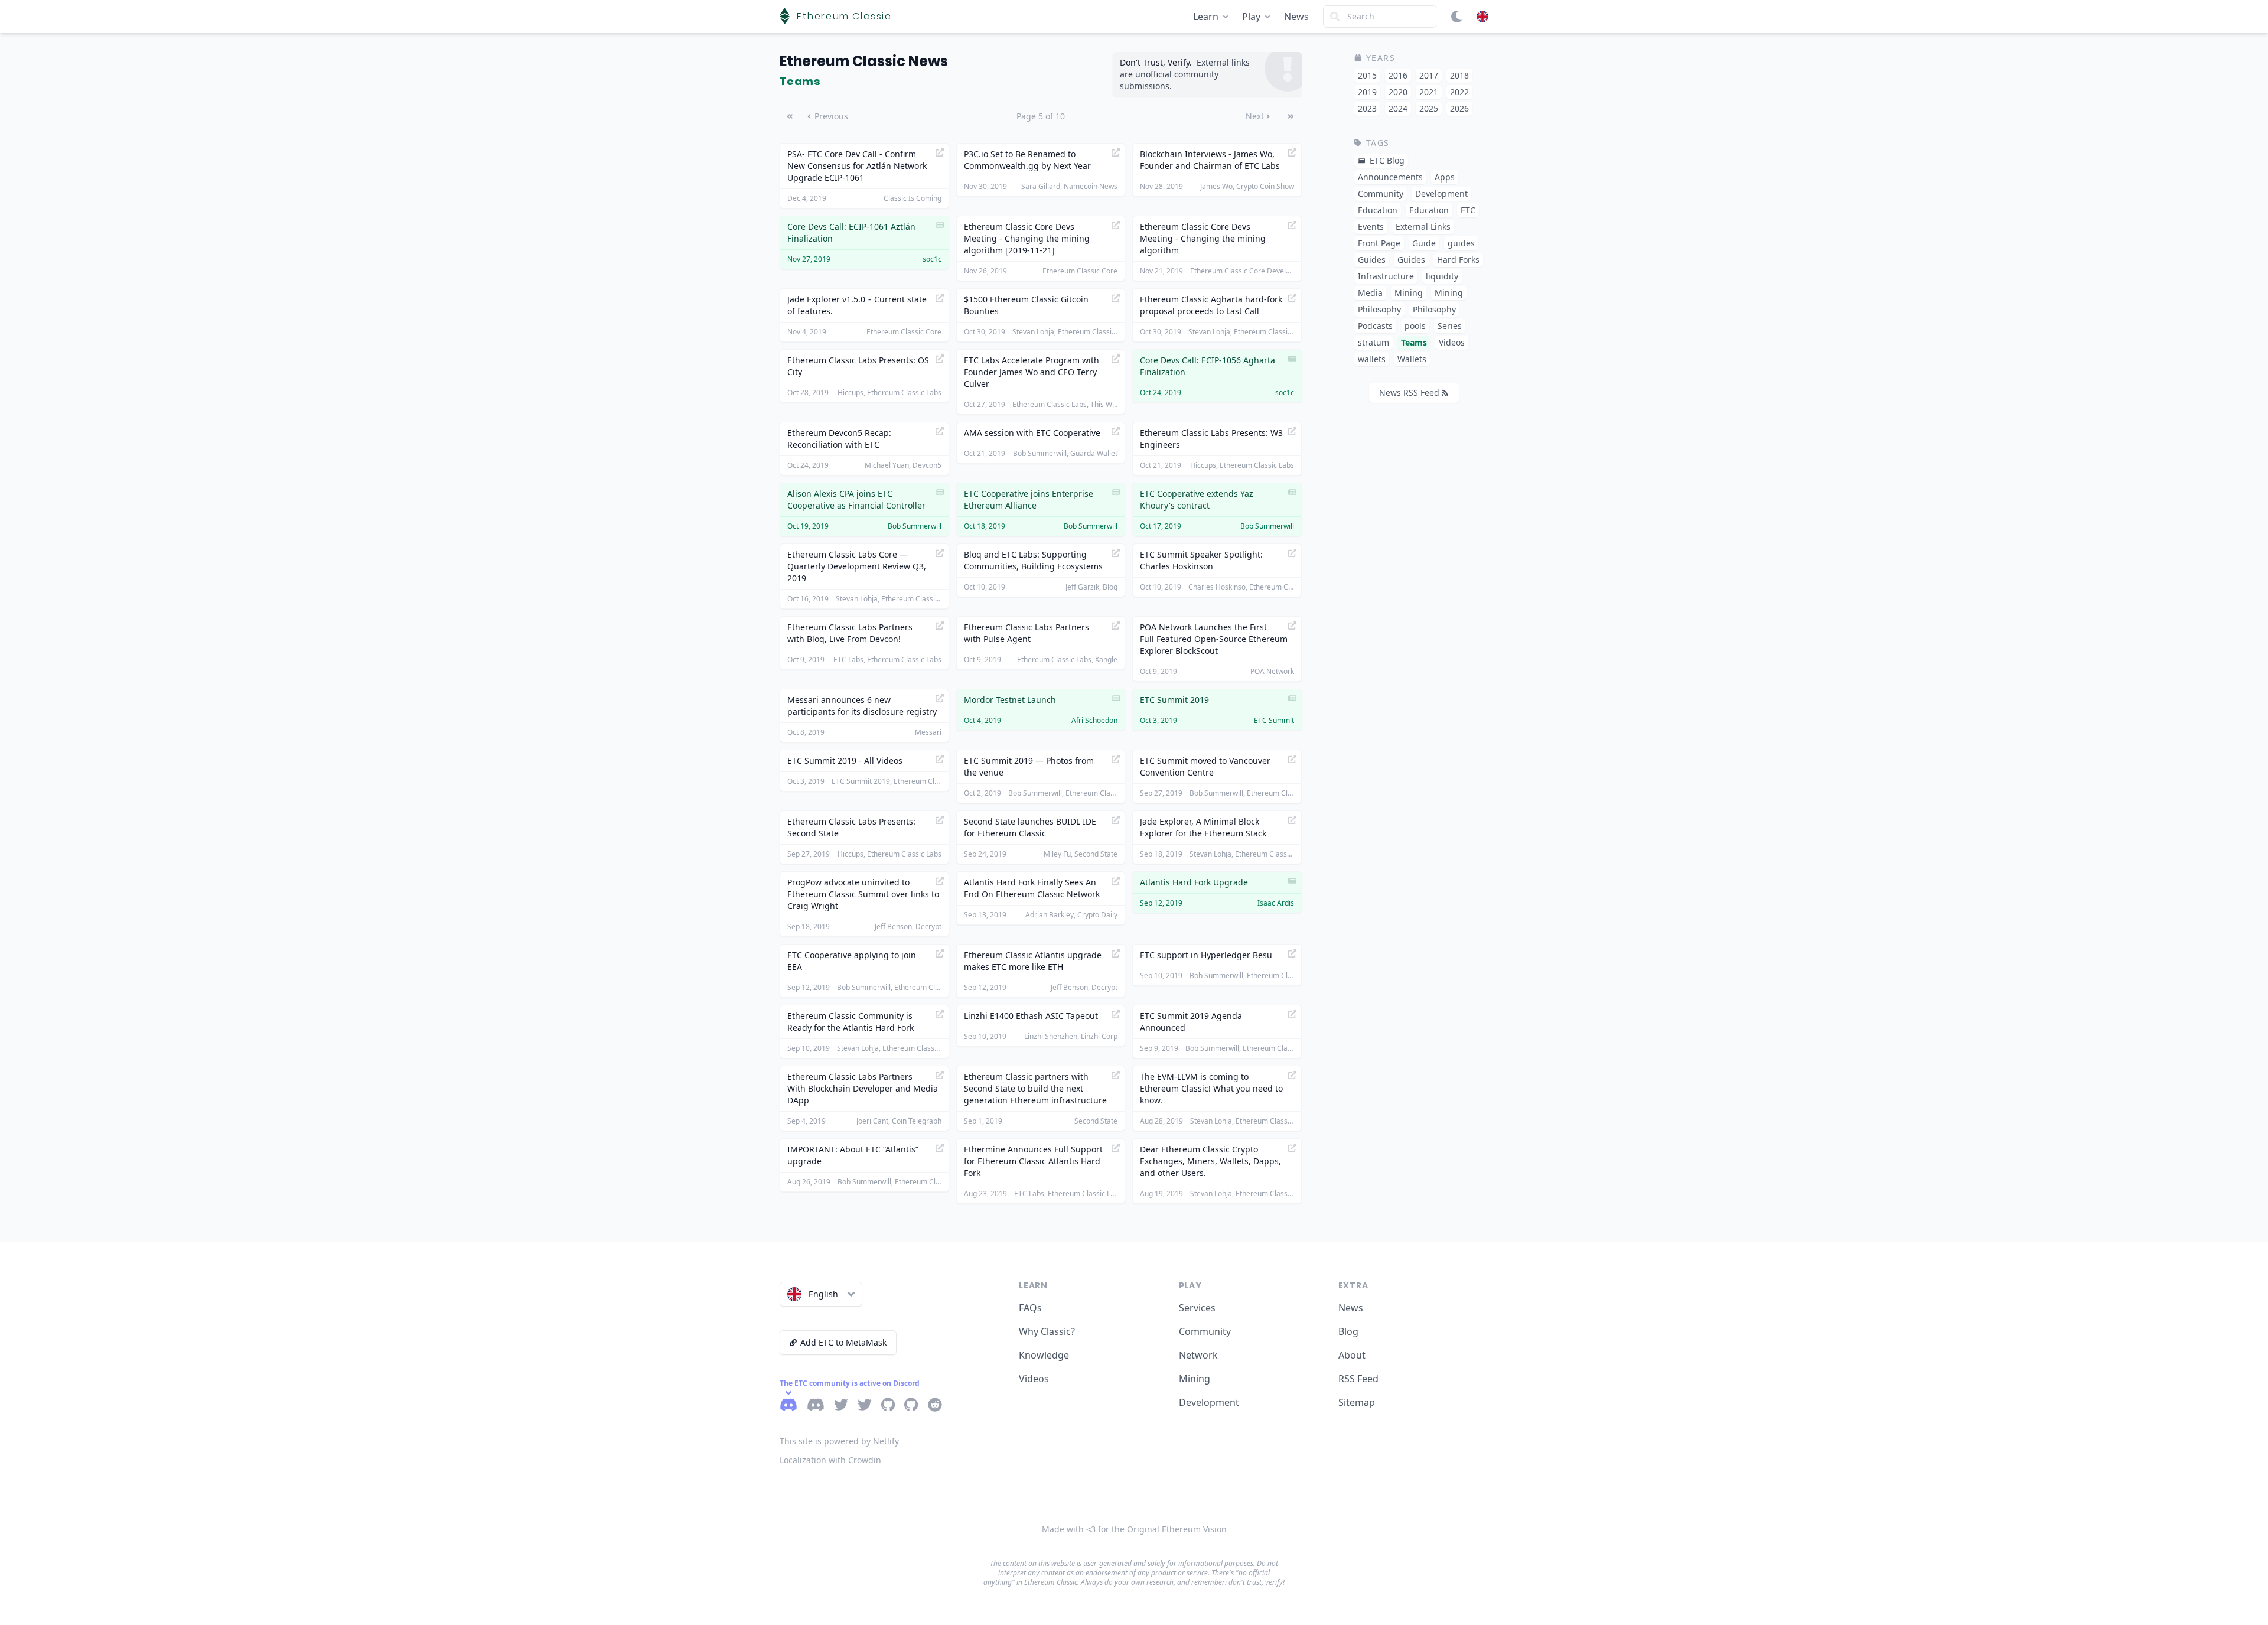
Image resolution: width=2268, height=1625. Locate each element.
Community (1205, 1331)
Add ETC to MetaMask (843, 1342)
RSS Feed (1358, 1379)
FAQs (1030, 1308)
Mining (1195, 1379)
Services (1197, 1308)
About (1352, 1355)
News (1296, 17)
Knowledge (1044, 1355)
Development (1209, 1402)
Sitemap (1357, 1402)
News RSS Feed (1409, 393)
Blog (1348, 1331)
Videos (1034, 1379)
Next (1255, 116)
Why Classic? (1047, 1331)
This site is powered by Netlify (839, 1441)
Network (1198, 1355)
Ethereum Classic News (864, 61)
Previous (831, 116)
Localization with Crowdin (830, 1460)
